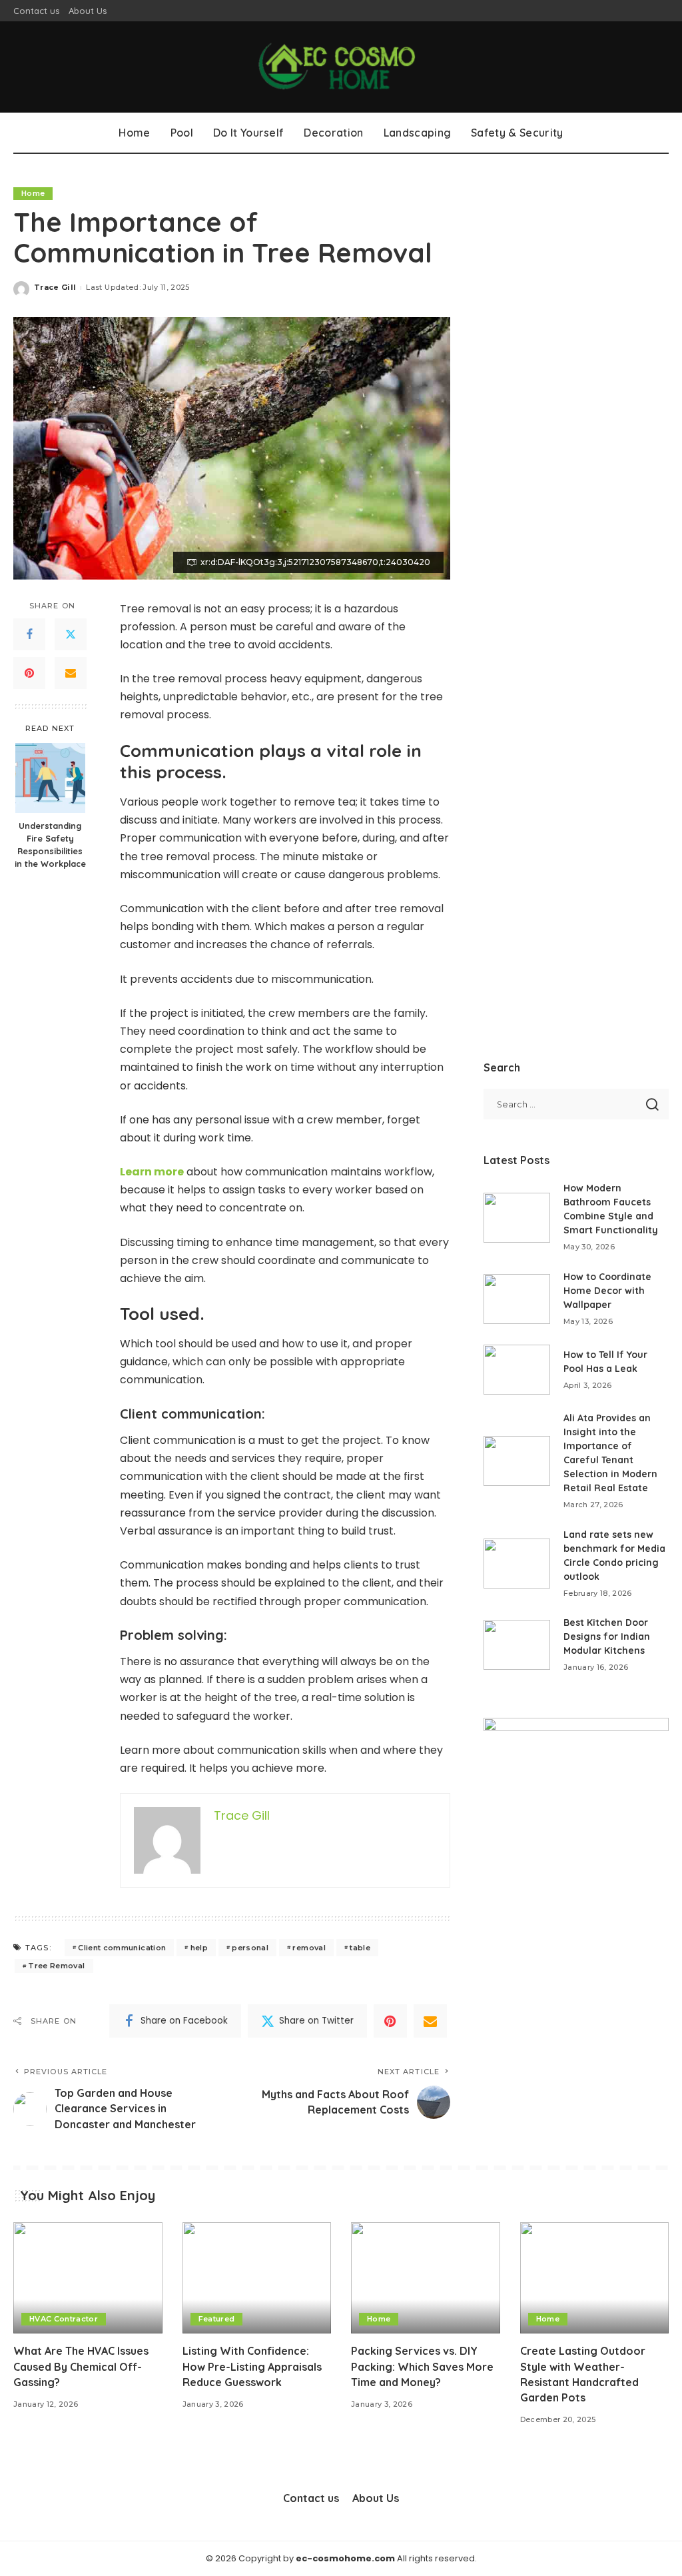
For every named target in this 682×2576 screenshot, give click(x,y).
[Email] (71, 673)
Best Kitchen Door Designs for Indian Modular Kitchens (607, 1636)
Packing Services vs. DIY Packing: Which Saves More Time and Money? (422, 2366)
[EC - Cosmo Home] (341, 67)
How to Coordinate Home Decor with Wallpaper (607, 1291)
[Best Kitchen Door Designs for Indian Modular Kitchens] (517, 1645)
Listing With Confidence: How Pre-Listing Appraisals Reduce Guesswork (252, 2366)
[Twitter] (71, 634)
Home (33, 193)
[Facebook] (29, 634)
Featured (217, 2319)
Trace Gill (55, 287)
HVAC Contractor (64, 2319)
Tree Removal (56, 1966)
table (360, 1948)
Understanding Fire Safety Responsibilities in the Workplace (50, 845)
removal (309, 1948)
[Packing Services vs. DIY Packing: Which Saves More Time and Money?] (426, 2278)
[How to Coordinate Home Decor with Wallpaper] (517, 1299)
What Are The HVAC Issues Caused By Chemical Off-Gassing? (81, 2366)
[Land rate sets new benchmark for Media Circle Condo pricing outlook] (517, 1564)
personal (250, 1948)
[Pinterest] (29, 673)
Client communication (122, 1948)
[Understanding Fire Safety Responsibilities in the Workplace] (50, 778)
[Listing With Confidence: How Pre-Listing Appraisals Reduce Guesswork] (257, 2278)
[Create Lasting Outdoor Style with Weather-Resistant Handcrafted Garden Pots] (595, 2278)
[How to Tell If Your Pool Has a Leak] (517, 1370)
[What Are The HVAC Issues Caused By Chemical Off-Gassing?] (88, 2278)
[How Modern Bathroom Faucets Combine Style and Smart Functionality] (517, 1218)
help (199, 1948)
